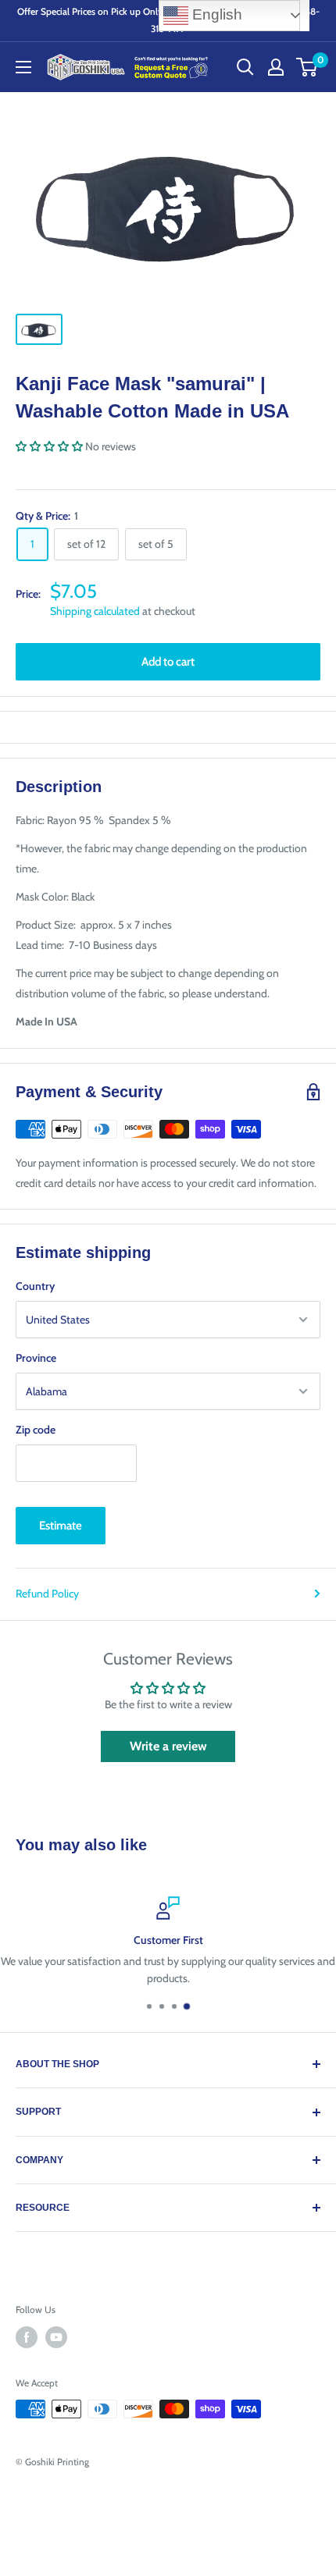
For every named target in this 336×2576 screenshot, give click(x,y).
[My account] (276, 67)
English (215, 14)
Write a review (168, 1746)
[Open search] (245, 67)
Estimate (61, 1526)
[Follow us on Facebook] (27, 2337)
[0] (307, 67)
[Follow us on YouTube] (56, 2337)
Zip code (36, 1430)
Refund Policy (47, 1594)
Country (35, 1286)
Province (36, 1358)
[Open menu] (23, 67)
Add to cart (168, 662)
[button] (49, 446)
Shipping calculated (95, 611)
